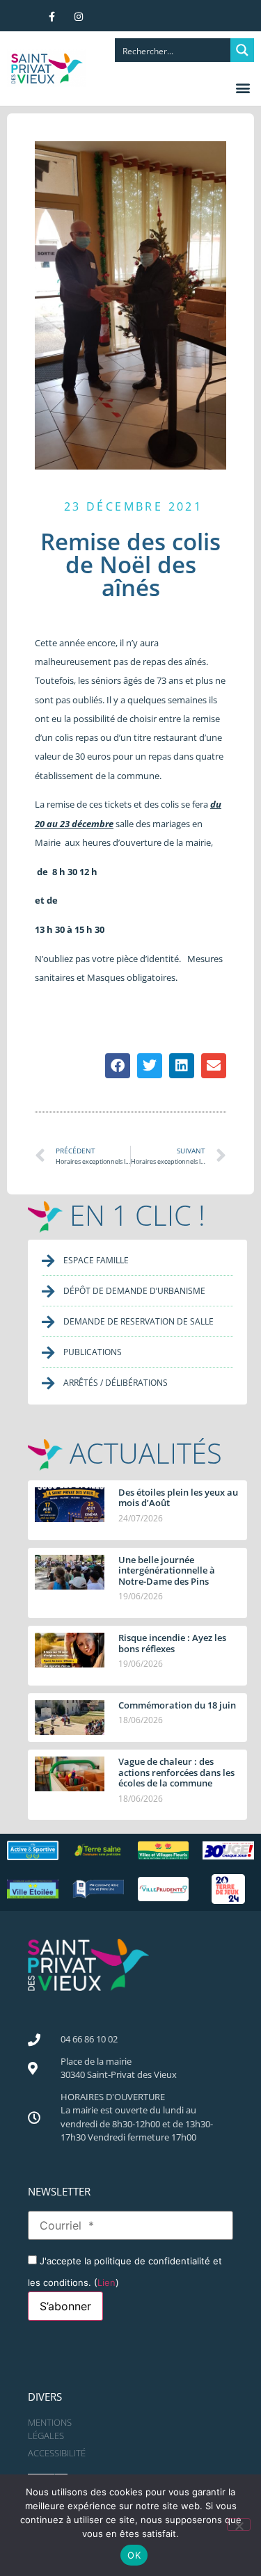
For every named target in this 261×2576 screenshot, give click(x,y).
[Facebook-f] (52, 17)
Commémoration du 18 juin (177, 1705)
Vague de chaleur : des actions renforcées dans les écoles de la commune (176, 1772)
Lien (106, 2282)
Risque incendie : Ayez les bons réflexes (172, 1643)
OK (134, 2555)
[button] (243, 87)
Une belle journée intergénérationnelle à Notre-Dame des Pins (167, 1570)
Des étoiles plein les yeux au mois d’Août (178, 1498)
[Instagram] (79, 17)
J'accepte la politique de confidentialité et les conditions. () (125, 2271)
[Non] (239, 2525)
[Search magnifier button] (242, 50)
